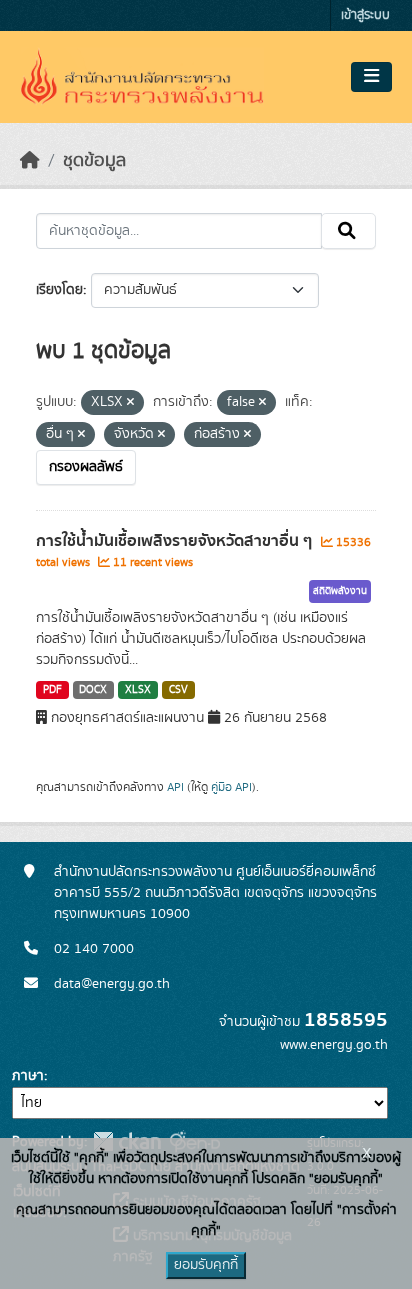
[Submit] (348, 231)
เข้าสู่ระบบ (365, 15)
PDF (52, 690)
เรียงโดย (59, 290)
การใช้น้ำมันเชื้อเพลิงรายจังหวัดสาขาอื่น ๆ (176, 541)
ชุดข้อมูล (94, 161)
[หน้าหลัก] (30, 161)
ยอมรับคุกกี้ (206, 1265)
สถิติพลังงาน (340, 591)
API (175, 787)
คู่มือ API (231, 787)
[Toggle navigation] (371, 77)
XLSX (138, 690)
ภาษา (28, 1076)
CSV (178, 690)
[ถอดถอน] (130, 403)
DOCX (93, 690)
